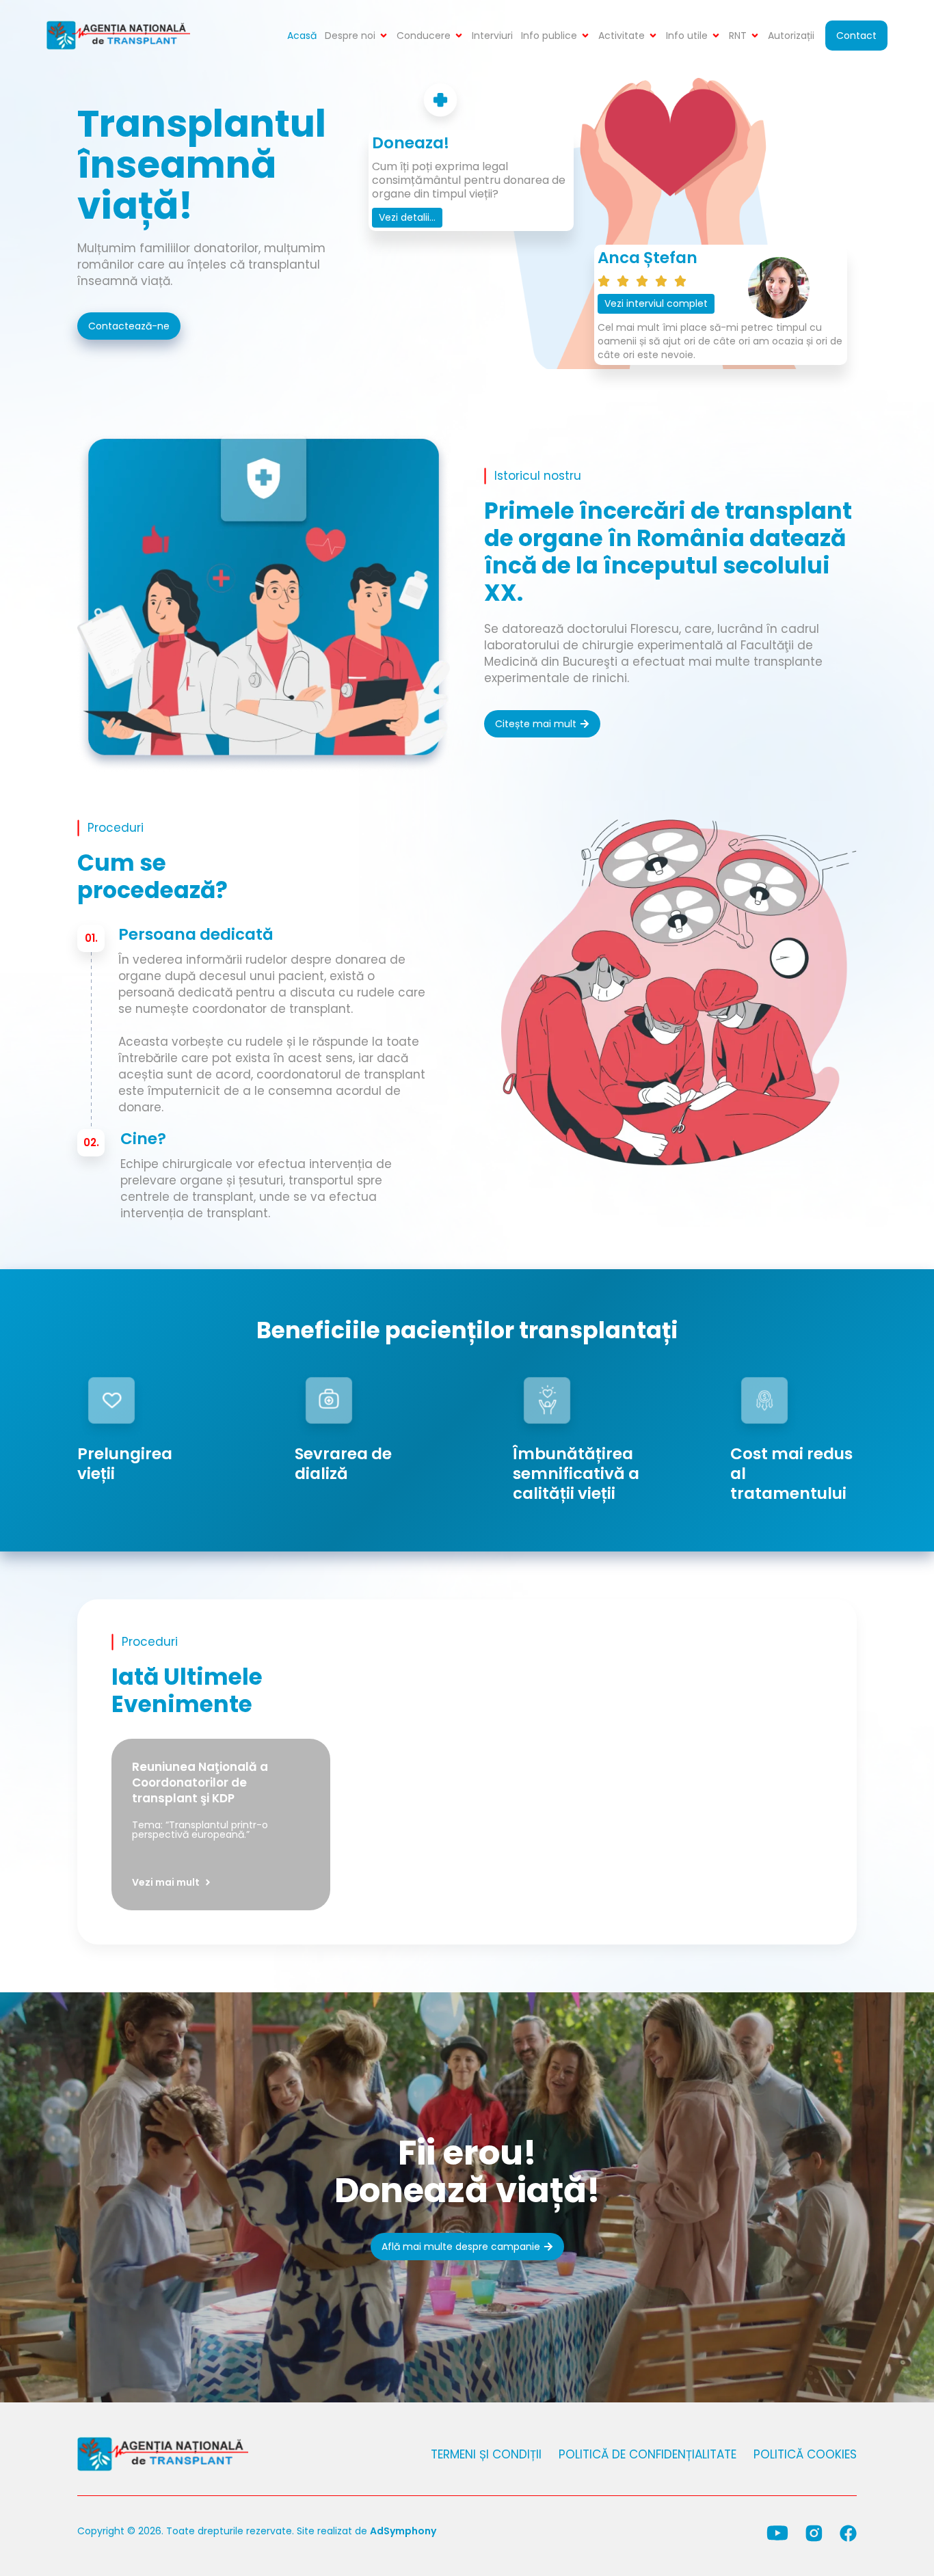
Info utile (687, 36)
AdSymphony (403, 2531)
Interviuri (492, 36)
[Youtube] (777, 2533)
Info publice (549, 36)
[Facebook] (848, 2533)
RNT (738, 36)
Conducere (424, 36)
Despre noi (350, 36)
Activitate (622, 36)
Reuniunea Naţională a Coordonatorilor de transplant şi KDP (200, 1782)
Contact (856, 36)
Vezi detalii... (407, 217)
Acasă (302, 36)
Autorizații (791, 36)
